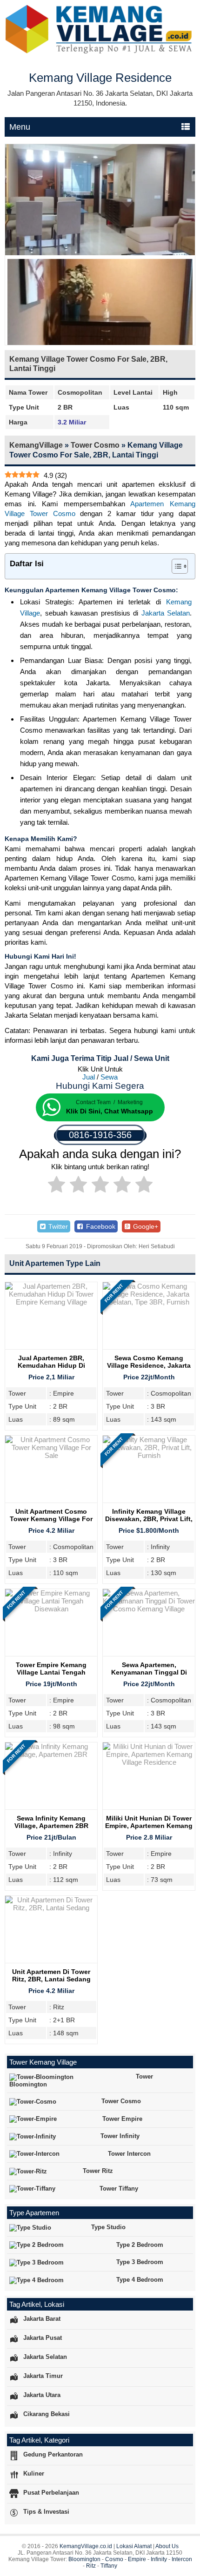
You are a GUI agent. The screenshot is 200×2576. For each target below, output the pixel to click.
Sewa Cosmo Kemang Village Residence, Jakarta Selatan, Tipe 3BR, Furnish (149, 1365)
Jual (89, 1077)
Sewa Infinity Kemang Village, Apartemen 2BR (51, 1822)
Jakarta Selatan (166, 613)
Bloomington (84, 2559)
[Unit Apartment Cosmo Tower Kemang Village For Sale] (51, 1455)
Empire (137, 2559)
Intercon (182, 2559)
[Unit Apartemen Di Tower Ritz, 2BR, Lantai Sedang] (51, 1908)
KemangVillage (36, 445)
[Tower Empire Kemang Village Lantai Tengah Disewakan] (51, 1609)
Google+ (145, 1226)
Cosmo (114, 2559)
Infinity (159, 2559)
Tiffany (109, 2566)
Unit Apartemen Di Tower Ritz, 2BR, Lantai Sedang (51, 1975)
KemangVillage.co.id (86, 2546)
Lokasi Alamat (134, 2546)
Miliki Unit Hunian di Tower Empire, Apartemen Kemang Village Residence (149, 1826)
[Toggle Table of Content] (175, 566)
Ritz (91, 2566)
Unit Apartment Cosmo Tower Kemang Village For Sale (51, 1519)
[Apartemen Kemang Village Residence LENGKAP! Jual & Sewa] (100, 52)
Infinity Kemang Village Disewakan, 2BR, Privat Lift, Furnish (149, 1519)
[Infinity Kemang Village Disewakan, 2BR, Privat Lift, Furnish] (149, 1455)
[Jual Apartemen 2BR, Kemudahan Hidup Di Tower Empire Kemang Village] (51, 1302)
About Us (167, 2546)
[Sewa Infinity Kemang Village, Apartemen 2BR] (51, 1754)
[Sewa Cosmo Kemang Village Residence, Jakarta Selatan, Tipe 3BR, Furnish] (149, 1302)
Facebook (100, 1226)
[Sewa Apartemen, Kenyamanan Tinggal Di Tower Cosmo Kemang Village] (149, 1609)
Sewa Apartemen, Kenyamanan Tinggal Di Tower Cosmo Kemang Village (149, 1676)
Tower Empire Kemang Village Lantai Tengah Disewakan (51, 1672)
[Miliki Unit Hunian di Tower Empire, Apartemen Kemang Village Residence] (149, 1762)
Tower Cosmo (95, 445)
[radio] (57, 1186)
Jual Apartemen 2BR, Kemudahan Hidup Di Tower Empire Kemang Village (51, 1369)
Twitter (57, 1226)
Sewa (109, 1077)
